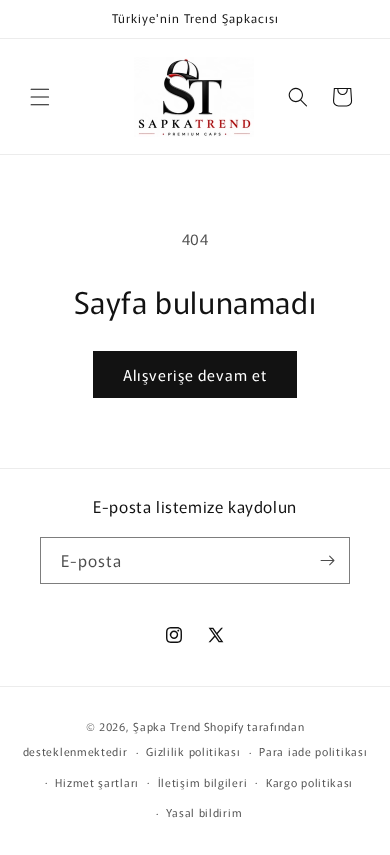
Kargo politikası (309, 782)
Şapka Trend (167, 726)
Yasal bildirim (204, 812)
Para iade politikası (313, 751)
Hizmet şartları (97, 782)
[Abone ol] (327, 560)
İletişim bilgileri (203, 782)
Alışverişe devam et (195, 374)
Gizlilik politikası (193, 751)
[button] (40, 97)
